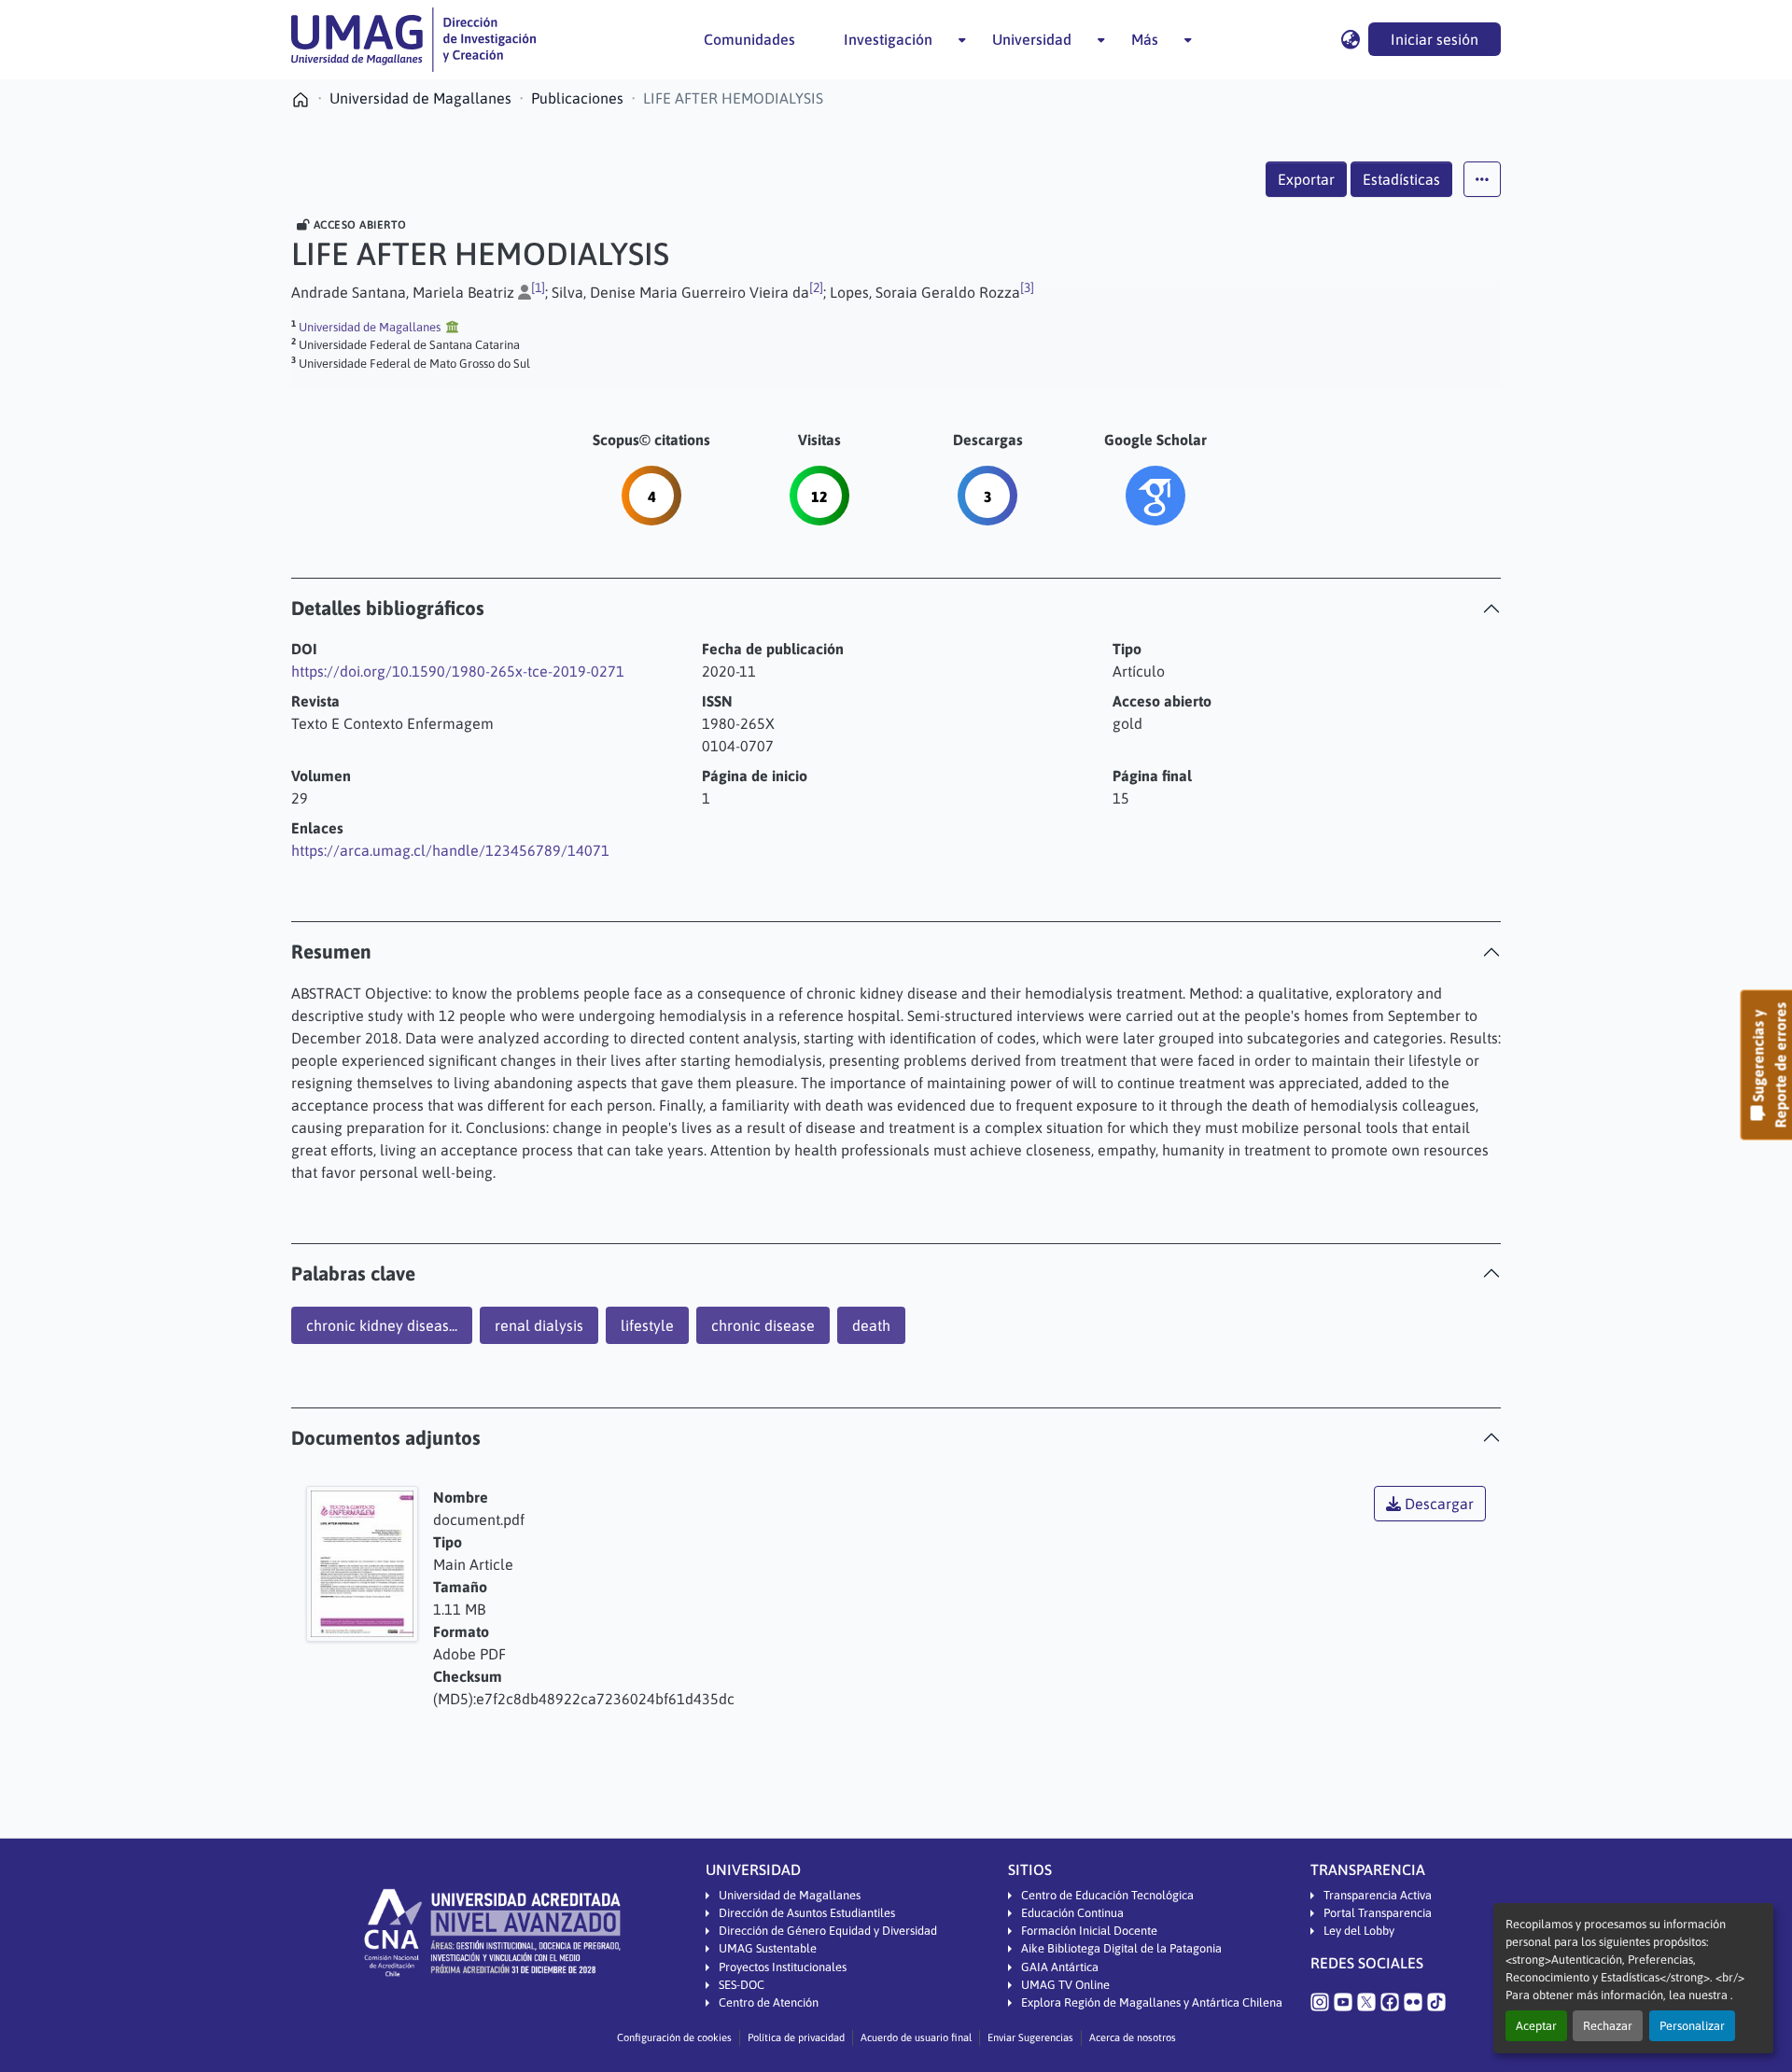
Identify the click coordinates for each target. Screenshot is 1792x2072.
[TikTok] (1436, 2001)
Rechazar (1608, 2026)
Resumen (331, 952)
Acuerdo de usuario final (916, 2037)
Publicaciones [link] (577, 98)
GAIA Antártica (1060, 1967)
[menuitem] (894, 39)
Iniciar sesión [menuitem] (1435, 39)
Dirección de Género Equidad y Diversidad (828, 1931)
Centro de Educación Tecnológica (1107, 1895)
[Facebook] (1390, 2001)
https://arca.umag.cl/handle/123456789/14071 (450, 850)
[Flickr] (1413, 2001)
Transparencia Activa (1378, 1895)
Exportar (1306, 179)
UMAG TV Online (1065, 1985)
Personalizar (1692, 2026)
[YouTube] (1343, 2001)
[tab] (896, 608)
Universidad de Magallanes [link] (420, 98)
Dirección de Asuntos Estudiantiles (807, 1913)
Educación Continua (1072, 1913)
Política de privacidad (796, 2037)
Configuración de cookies (674, 2037)
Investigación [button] (888, 39)
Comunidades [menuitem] (749, 39)
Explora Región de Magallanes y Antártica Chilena (1152, 2002)
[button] (413, 40)
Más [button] (1145, 39)
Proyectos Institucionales (783, 1967)
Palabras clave (353, 1274)
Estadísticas (1401, 179)
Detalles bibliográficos (388, 608)
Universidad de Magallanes (790, 1895)
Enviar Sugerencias (1030, 2037)
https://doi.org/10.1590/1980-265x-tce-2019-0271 (458, 671)
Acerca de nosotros (1133, 2037)
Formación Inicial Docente (1089, 1931)
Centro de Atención (769, 2002)
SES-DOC (742, 1985)
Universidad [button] (1032, 39)
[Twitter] (1366, 2001)
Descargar (1437, 1504)
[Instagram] (1320, 2001)
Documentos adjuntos (386, 1438)
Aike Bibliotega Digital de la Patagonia (1121, 1948)
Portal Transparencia (1378, 1913)
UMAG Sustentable (768, 1948)
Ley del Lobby (1359, 1931)
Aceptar (1536, 2026)
